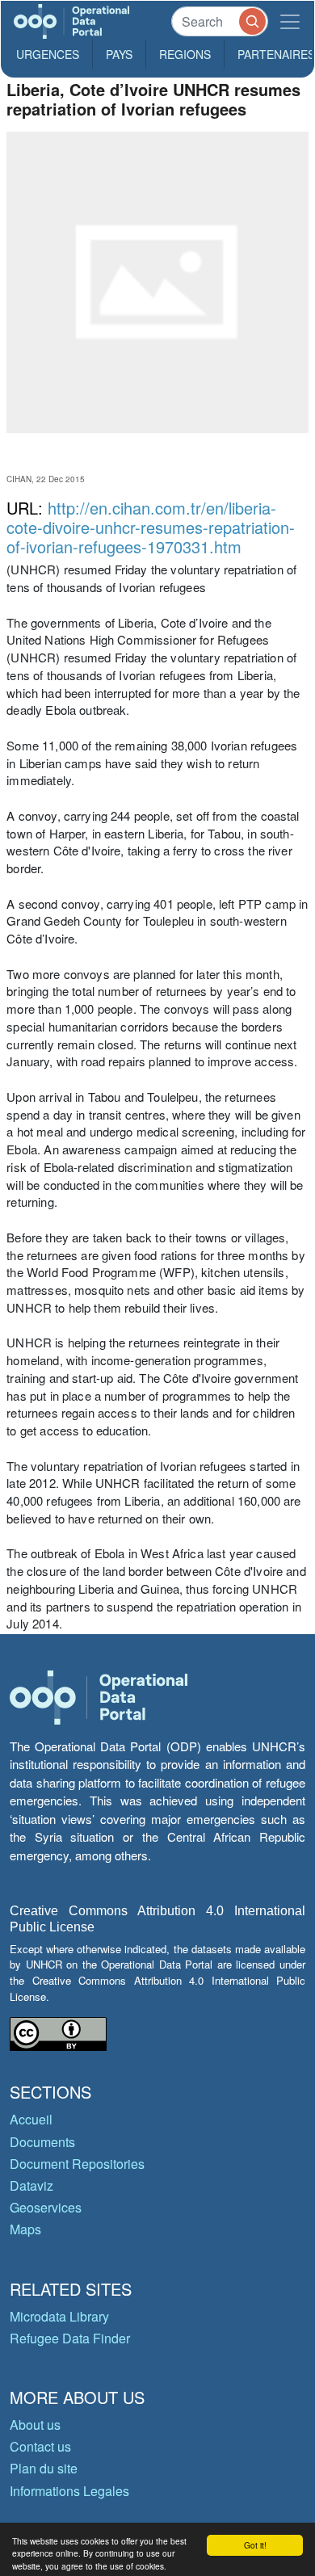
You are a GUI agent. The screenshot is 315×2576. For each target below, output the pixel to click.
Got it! (255, 2545)
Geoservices (46, 2207)
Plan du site (44, 2468)
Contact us (40, 2446)
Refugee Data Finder (70, 2338)
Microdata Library (59, 2316)
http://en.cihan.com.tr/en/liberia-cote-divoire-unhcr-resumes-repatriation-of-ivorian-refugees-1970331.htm (151, 527)
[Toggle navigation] (290, 21)
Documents (42, 2142)
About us (35, 2425)
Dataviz (31, 2185)
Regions (185, 54)
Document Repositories (77, 2164)
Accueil (31, 2119)
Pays (119, 54)
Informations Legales (69, 2491)
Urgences (48, 54)
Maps (25, 2229)
